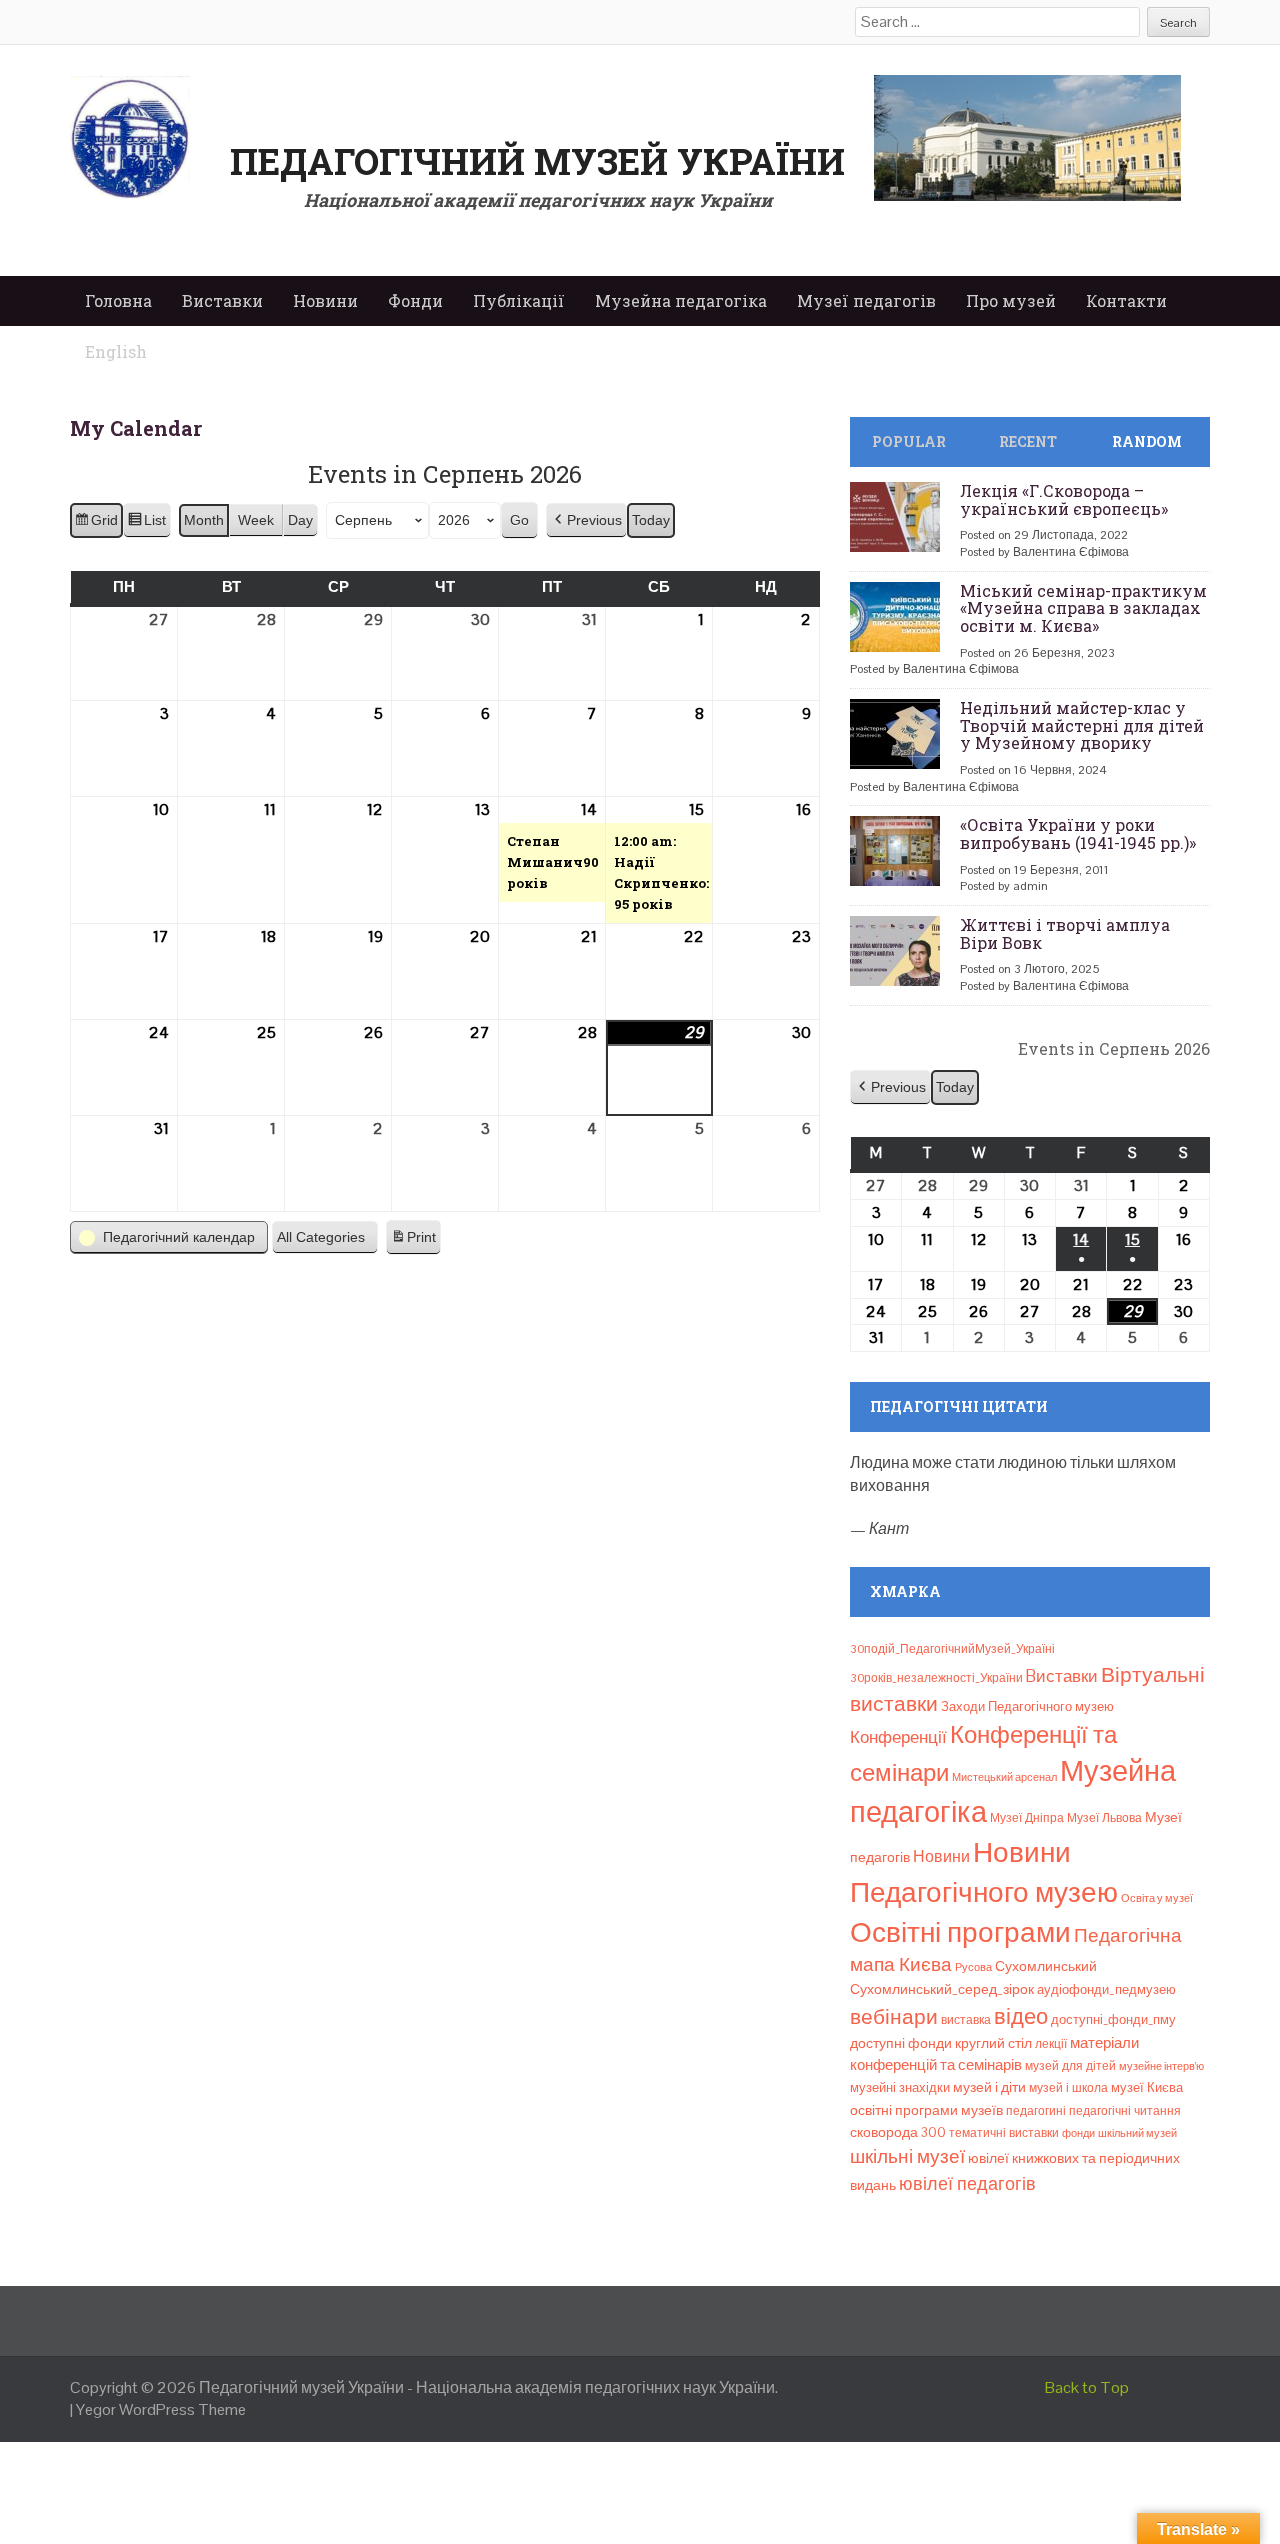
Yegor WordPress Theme (161, 2409)
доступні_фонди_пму (1113, 2019)
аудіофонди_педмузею (1106, 1989)
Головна (118, 300)
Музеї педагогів (866, 300)
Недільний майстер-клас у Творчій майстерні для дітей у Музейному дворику (1082, 725)
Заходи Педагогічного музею (1027, 1706)
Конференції (898, 1737)
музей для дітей (1070, 2066)
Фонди (415, 300)
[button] (586, 520)
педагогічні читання (1125, 2111)
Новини (325, 300)
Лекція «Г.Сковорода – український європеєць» (1064, 499)
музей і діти (989, 2087)
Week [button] (256, 520)
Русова (973, 1967)
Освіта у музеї (1157, 1898)
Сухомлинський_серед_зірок (942, 1989)
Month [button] (204, 520)
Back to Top (1087, 2387)
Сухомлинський (1046, 1966)
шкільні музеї (907, 2156)
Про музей (1011, 300)
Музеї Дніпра (1027, 1818)
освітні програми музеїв (926, 2110)
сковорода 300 (898, 2132)
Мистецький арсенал (1004, 1777)
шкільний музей (1137, 2133)
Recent (1028, 441)
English (116, 351)
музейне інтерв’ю (1161, 2066)
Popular (909, 441)
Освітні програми (960, 1932)
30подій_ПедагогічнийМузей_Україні (952, 1649)
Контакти (1126, 300)
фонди (1078, 2133)
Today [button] (651, 520)
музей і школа (1068, 2088)
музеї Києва (1147, 2087)
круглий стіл (993, 2043)
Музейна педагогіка (681, 300)
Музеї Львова (1104, 1818)
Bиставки (1062, 1676)
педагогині (1036, 2111)
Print (413, 1242)
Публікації (519, 300)
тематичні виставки (1004, 2133)
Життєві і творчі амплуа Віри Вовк (1065, 933)
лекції (1051, 2044)
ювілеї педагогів (967, 2183)
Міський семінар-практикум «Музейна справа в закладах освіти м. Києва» (1083, 608)
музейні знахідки (900, 2087)
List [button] (146, 525)
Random (1147, 441)
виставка (966, 2020)
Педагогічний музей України (537, 161)
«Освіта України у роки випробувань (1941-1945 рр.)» (1078, 833)
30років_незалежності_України (936, 1678)
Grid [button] (96, 525)
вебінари (894, 2017)
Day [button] (300, 520)
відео (1021, 2016)
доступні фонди (901, 2043)
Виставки (222, 300)
